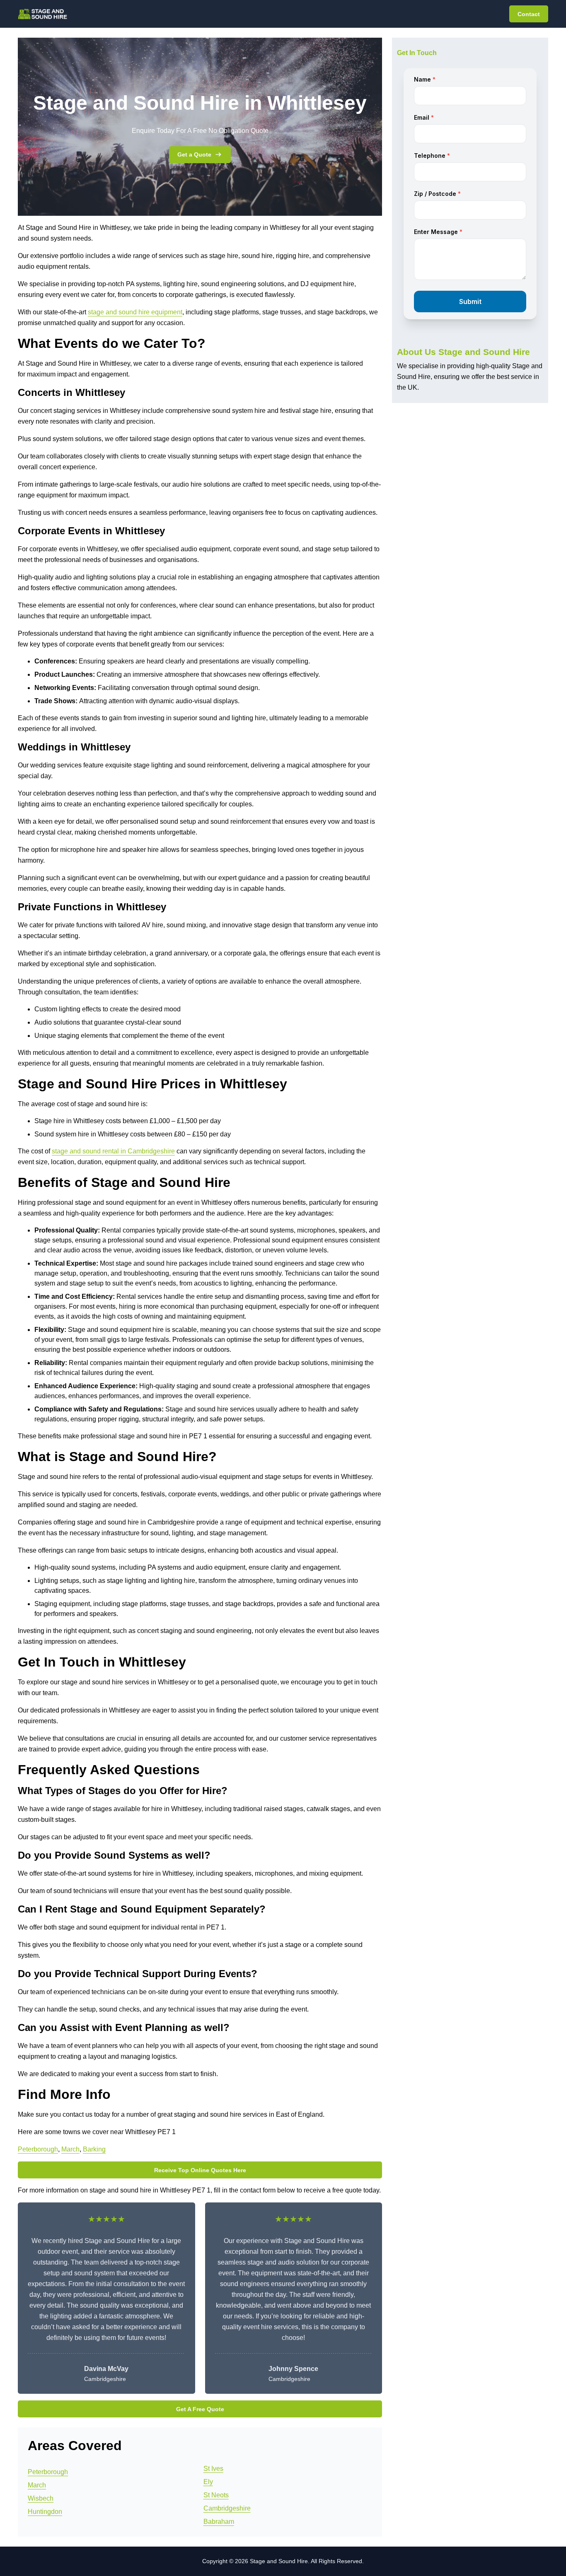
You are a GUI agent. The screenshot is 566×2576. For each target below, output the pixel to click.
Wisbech (41, 2498)
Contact (529, 14)
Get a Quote (194, 154)
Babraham (219, 2522)
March (70, 2149)
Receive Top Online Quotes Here (200, 2170)
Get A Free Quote (200, 2409)
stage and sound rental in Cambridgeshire (113, 1151)
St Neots (216, 2495)
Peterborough (38, 2149)
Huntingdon (45, 2512)
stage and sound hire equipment (135, 312)
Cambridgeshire (227, 2508)
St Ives (213, 2469)
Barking (94, 2149)
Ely (208, 2482)
